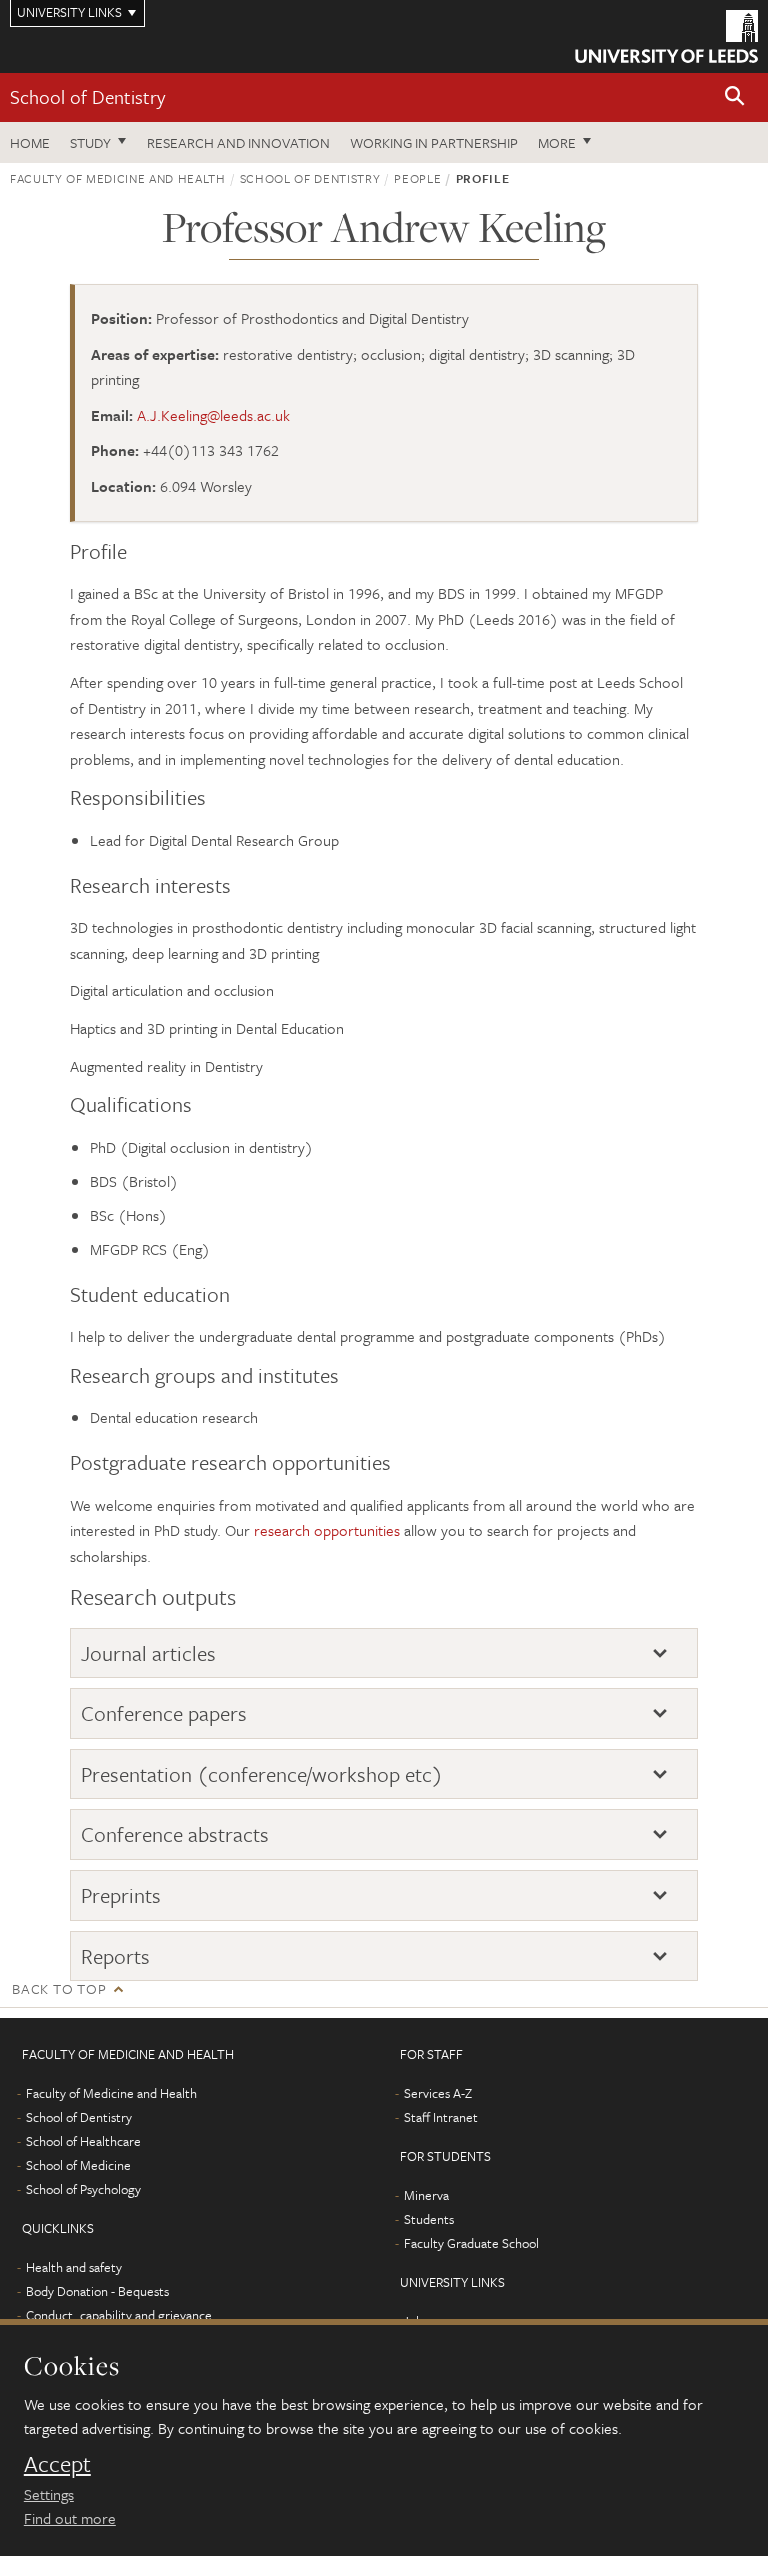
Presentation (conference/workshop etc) (262, 1774)
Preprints (121, 1895)
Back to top (59, 1988)
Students (429, 2219)
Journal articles (148, 1653)
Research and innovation (238, 142)
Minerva (426, 2195)
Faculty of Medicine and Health (118, 178)
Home (30, 142)
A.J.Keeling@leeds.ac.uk (213, 415)
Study (90, 142)
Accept (57, 2464)
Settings (49, 2494)
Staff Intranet (441, 2117)
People (417, 178)
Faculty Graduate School (471, 2243)
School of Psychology (83, 2189)
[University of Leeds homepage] (666, 36)
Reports (115, 1956)
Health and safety (74, 2267)
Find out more (70, 2518)
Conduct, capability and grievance (119, 2315)
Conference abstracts (175, 1834)
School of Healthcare (83, 2141)
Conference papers (164, 1713)
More (557, 142)
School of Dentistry (87, 96)
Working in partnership (434, 142)
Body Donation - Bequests (97, 2291)
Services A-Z (438, 2093)
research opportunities (327, 1530)
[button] (735, 97)
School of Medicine (78, 2165)
